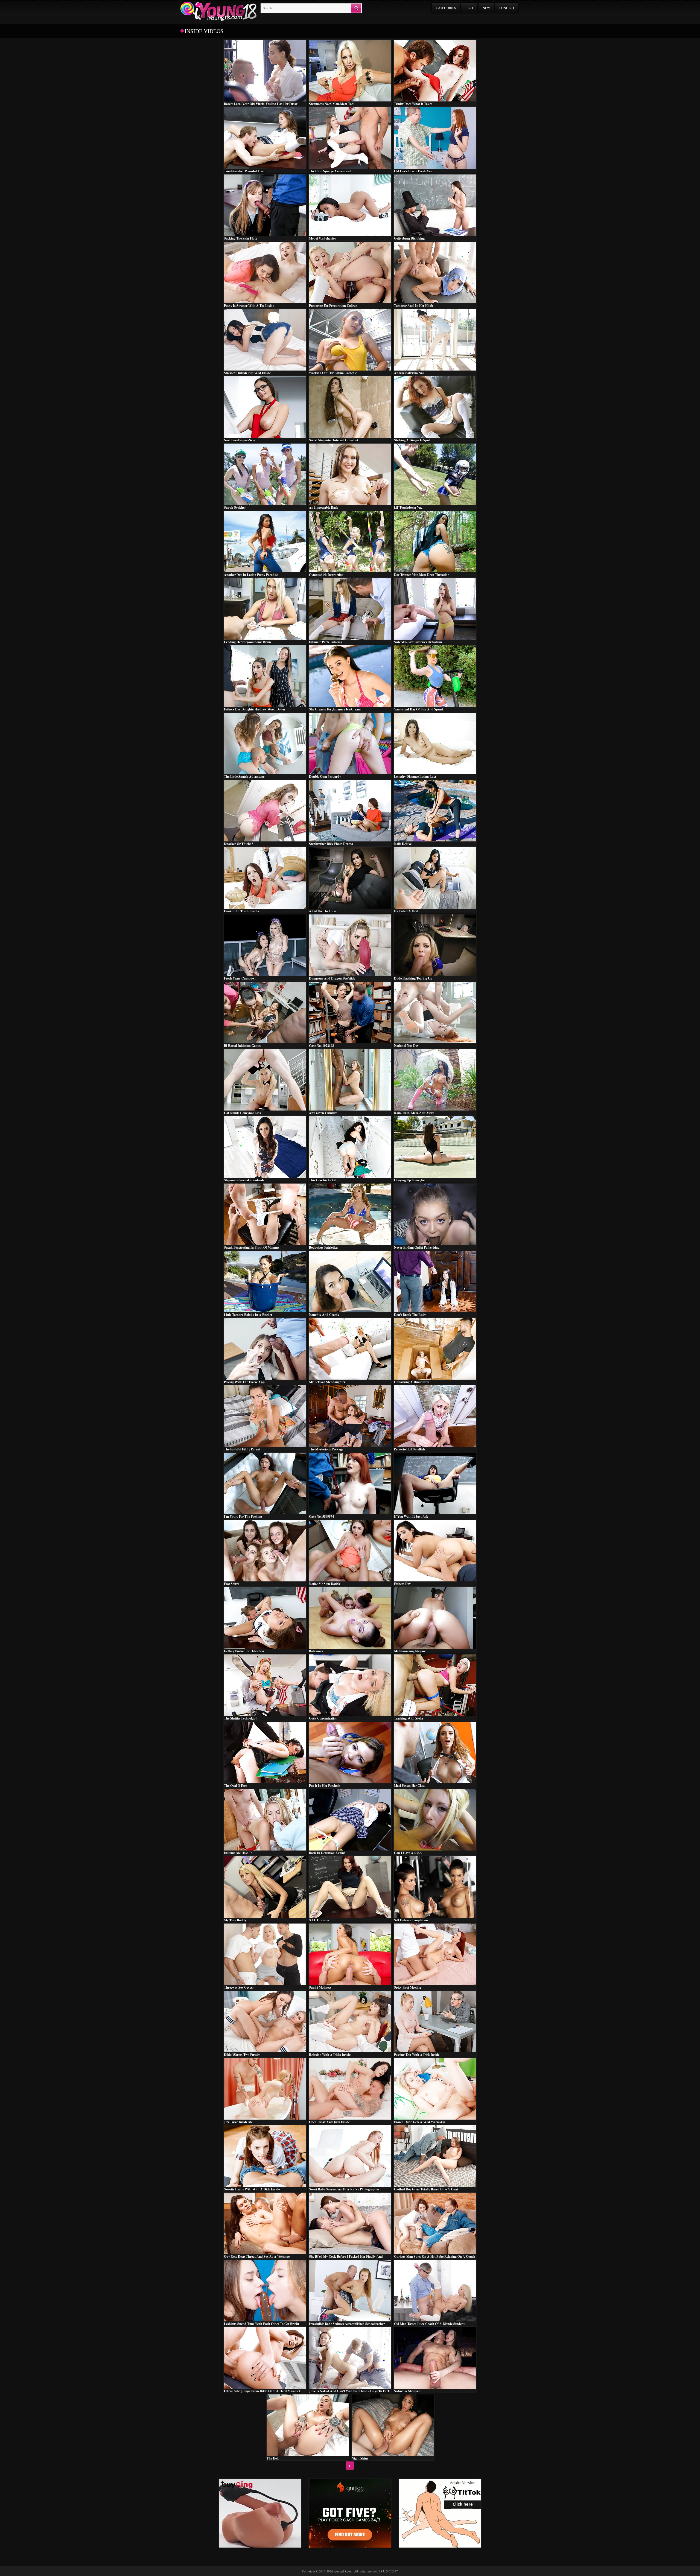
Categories (446, 8)
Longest (507, 8)
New (486, 8)
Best (469, 8)
